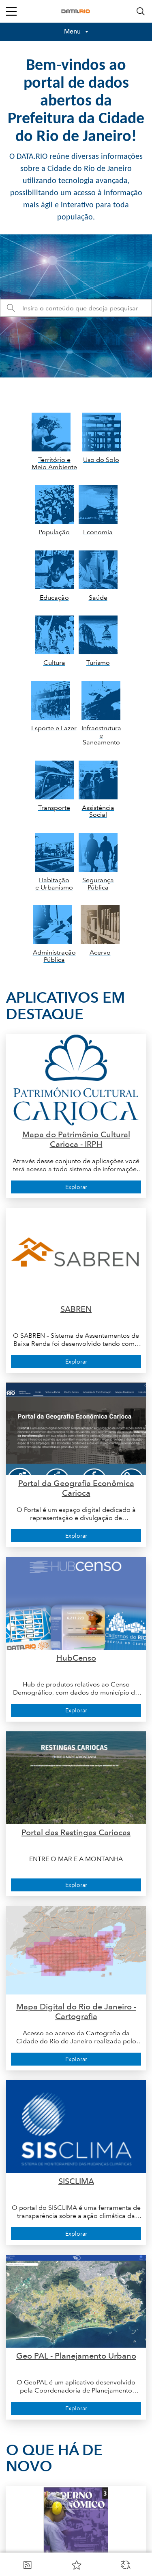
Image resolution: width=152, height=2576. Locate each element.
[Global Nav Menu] (11, 11)
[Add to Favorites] (77, 2565)
